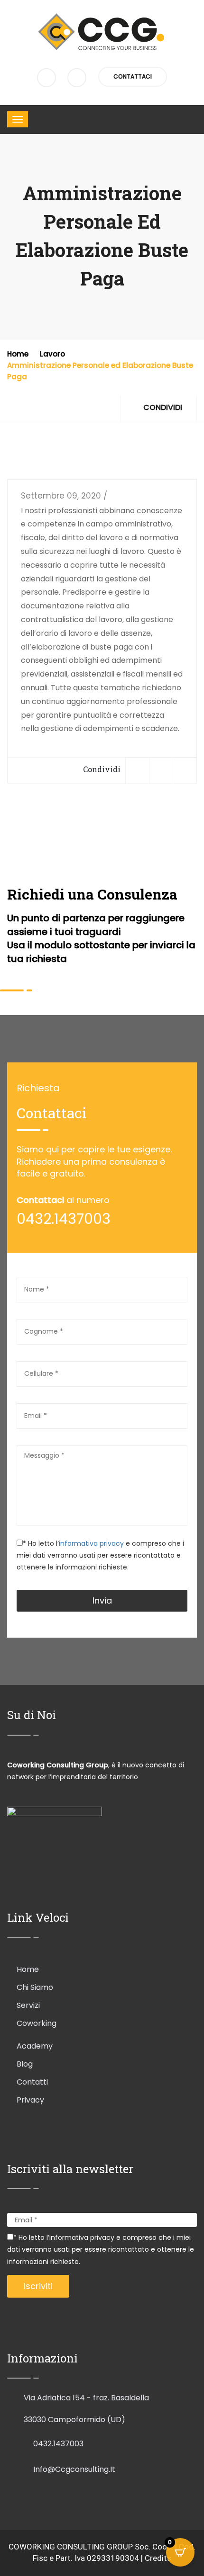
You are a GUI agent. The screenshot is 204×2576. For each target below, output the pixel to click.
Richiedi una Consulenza (92, 894)
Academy (35, 2046)
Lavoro (52, 354)
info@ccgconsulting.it (74, 2469)
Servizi (28, 2005)
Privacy (30, 2100)
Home (18, 354)
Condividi (162, 407)
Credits (158, 2558)
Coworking (37, 2023)
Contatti (32, 2082)
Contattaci (133, 76)
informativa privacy (92, 1543)
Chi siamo (35, 1987)
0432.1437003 (58, 2444)
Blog (25, 2064)
